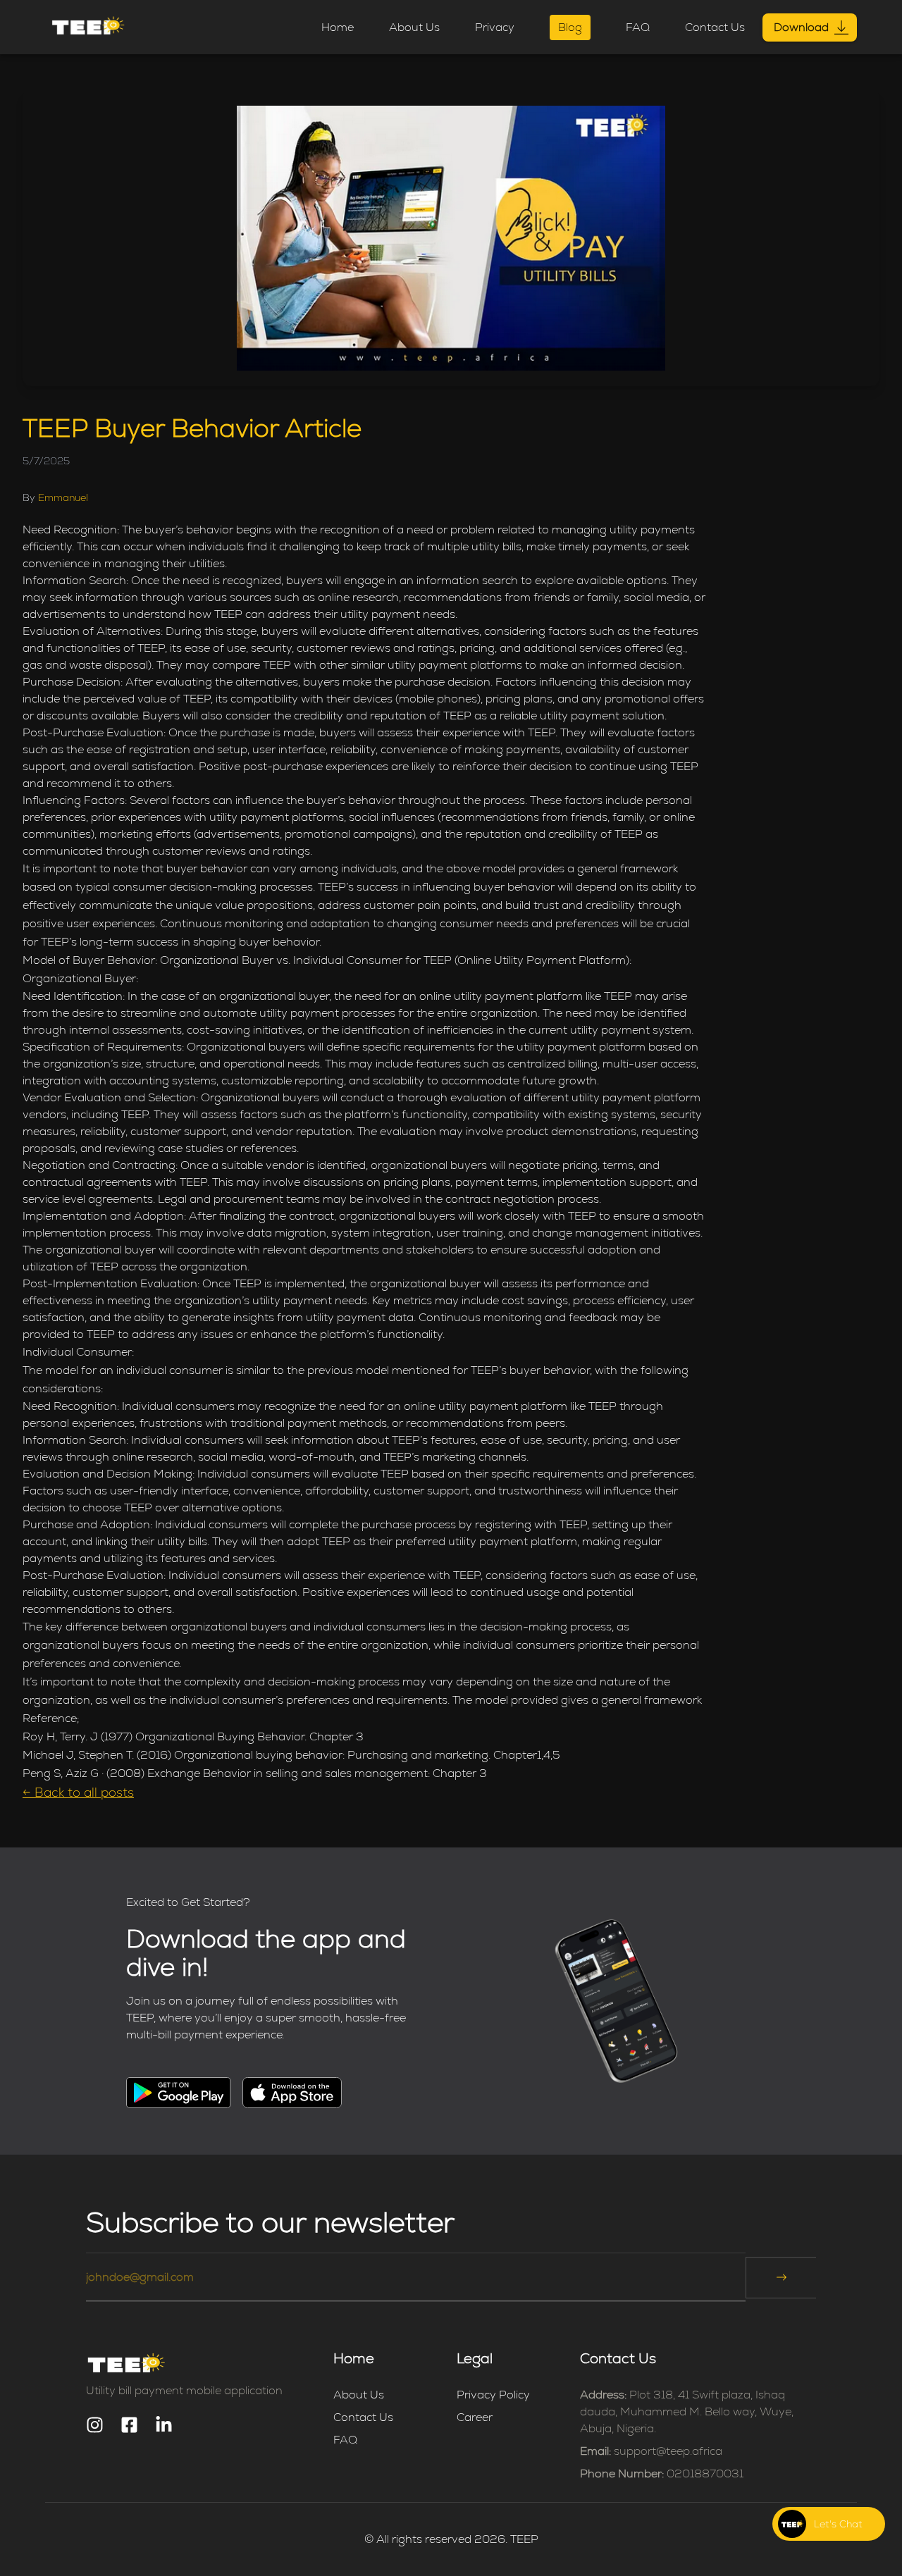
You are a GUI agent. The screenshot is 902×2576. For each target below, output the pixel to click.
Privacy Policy (493, 2395)
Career (475, 2417)
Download (801, 27)
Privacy (495, 27)
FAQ (638, 27)
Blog (570, 27)
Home (338, 27)
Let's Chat (838, 2524)
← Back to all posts (78, 1792)
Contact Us (715, 27)
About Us (414, 27)
